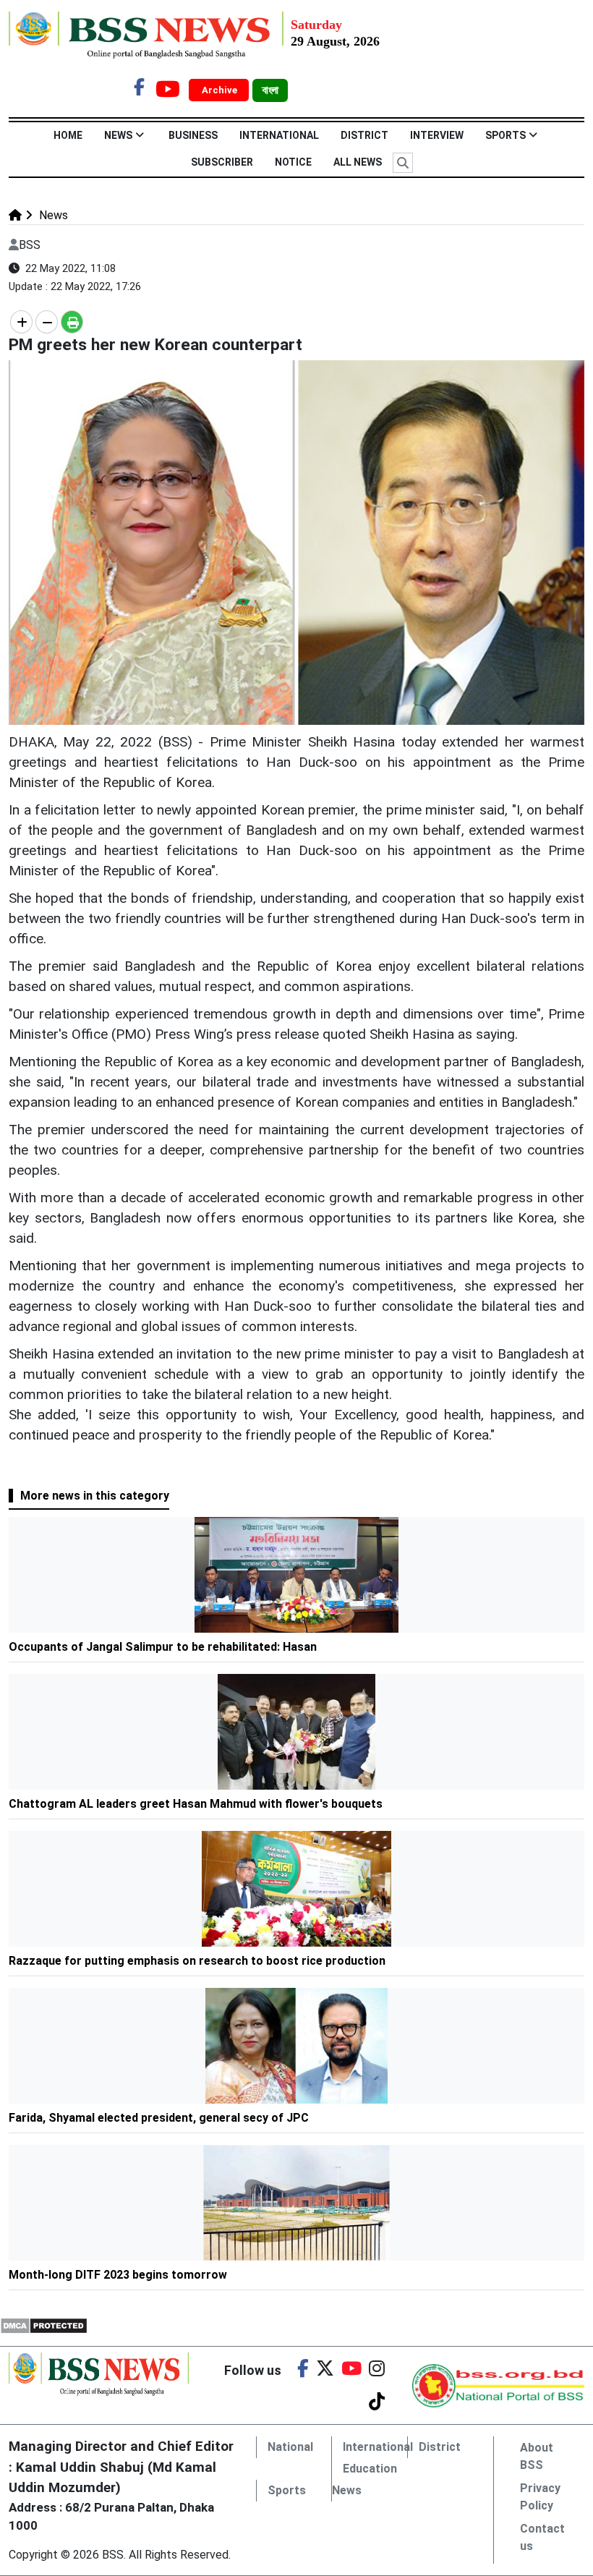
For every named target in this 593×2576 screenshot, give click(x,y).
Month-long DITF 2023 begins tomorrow (118, 2275)
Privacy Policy (540, 2497)
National (290, 2447)
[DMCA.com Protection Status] (44, 2325)
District (364, 135)
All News (358, 162)
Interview (437, 135)
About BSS (537, 2456)
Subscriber (222, 162)
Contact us (542, 2537)
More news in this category (95, 1496)
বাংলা (270, 90)
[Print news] (72, 322)
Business (193, 135)
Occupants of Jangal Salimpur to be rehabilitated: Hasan (163, 1647)
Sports (505, 135)
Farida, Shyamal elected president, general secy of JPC (160, 2118)
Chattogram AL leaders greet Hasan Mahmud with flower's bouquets (197, 1804)
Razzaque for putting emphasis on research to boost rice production (197, 1961)
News (118, 135)
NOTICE (293, 162)
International (279, 135)
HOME (68, 135)
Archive (221, 90)
